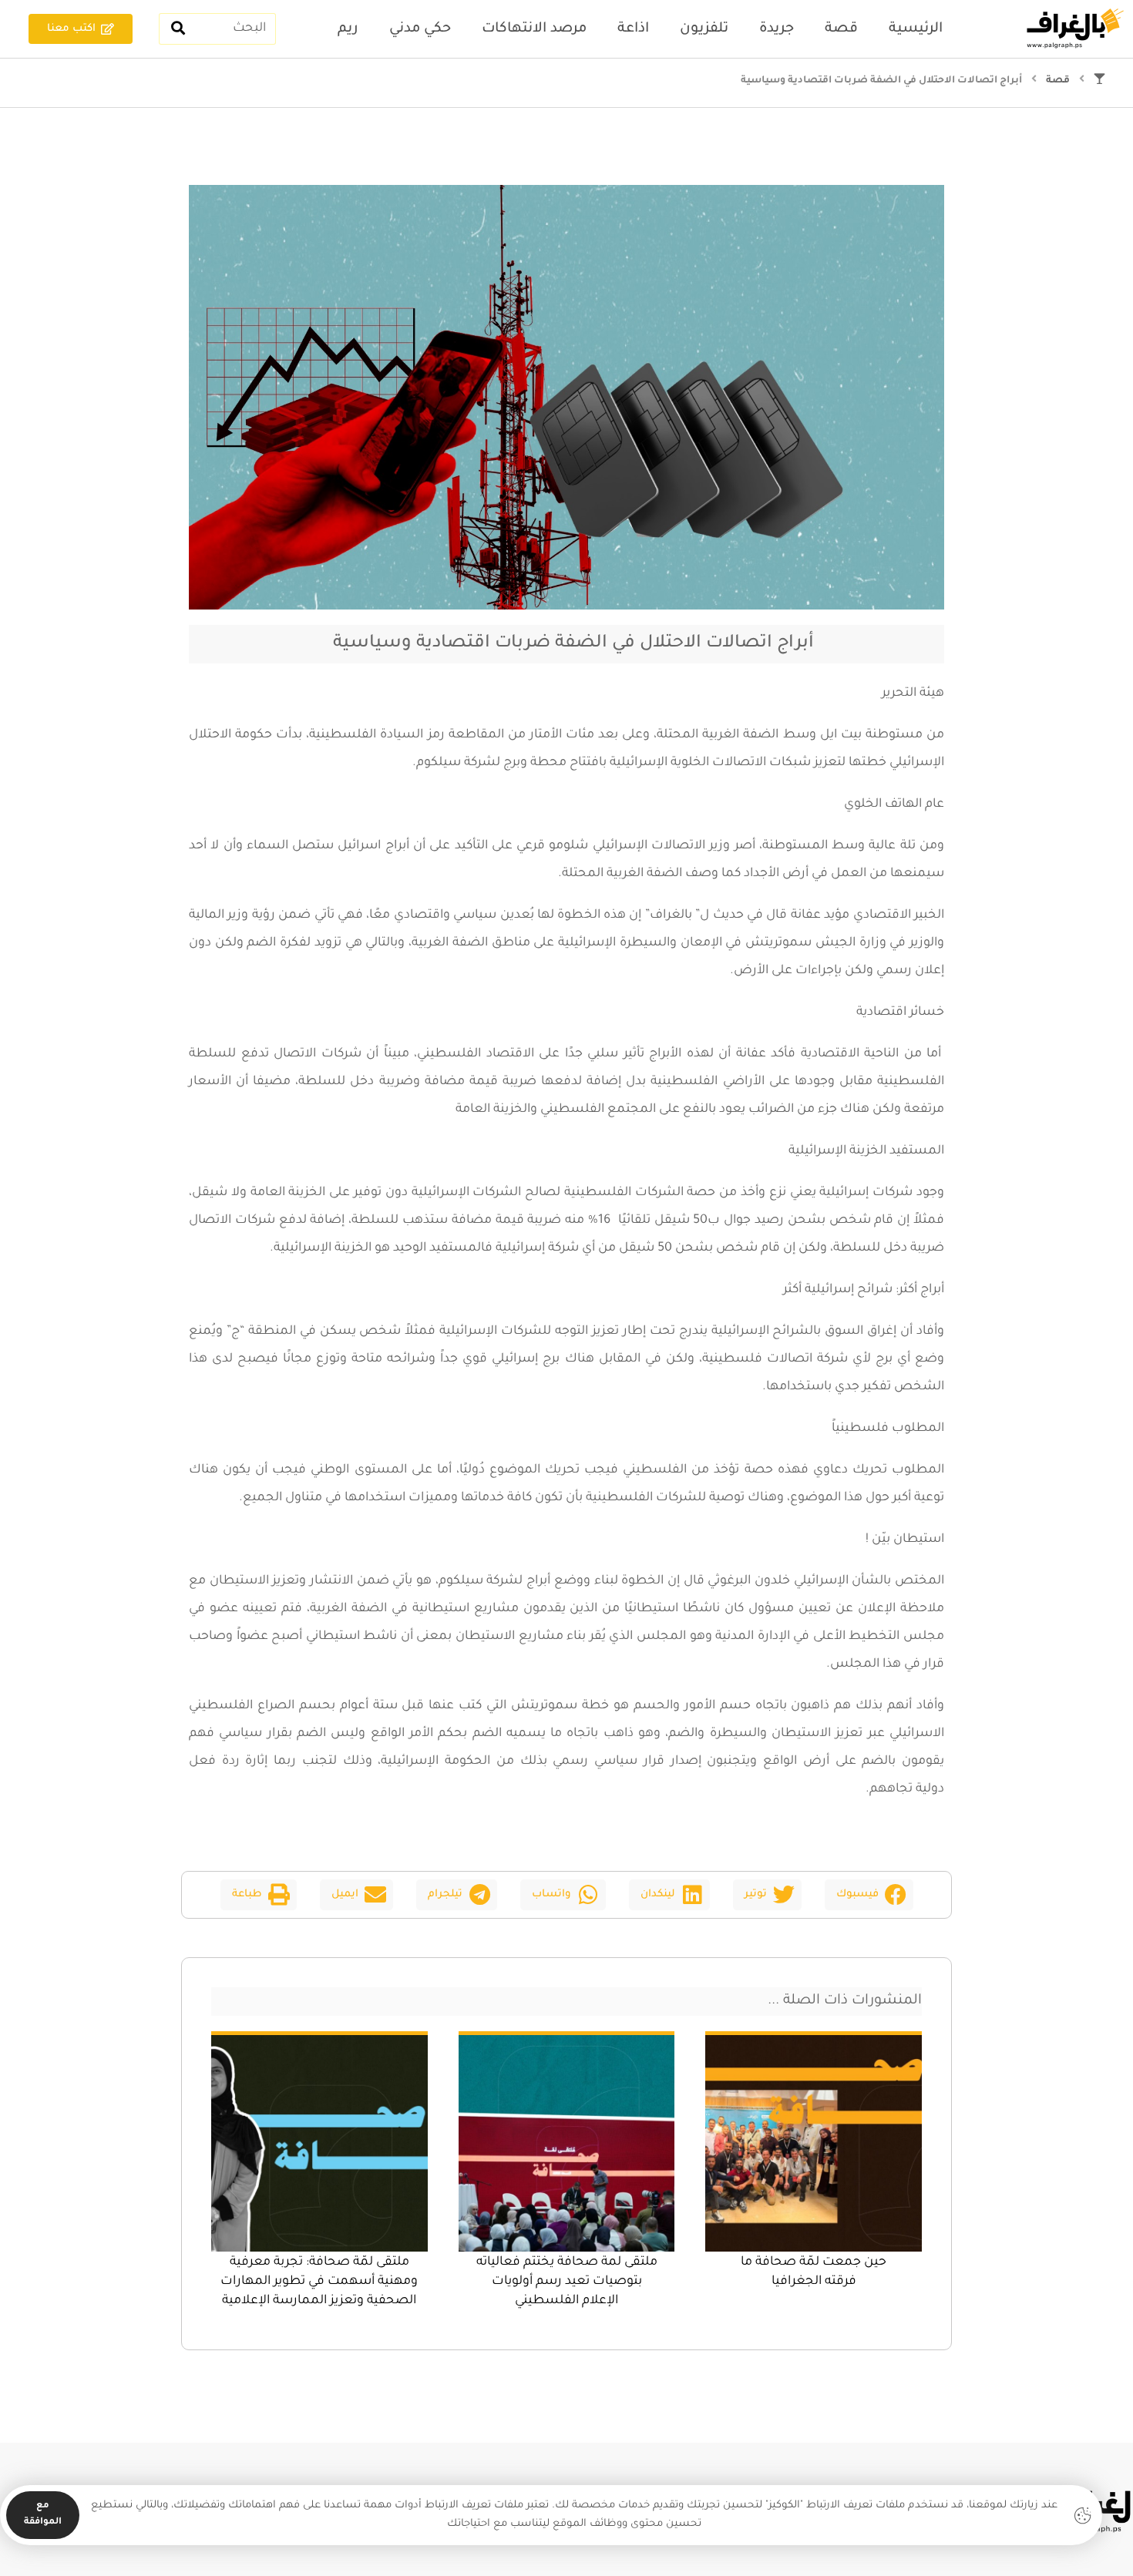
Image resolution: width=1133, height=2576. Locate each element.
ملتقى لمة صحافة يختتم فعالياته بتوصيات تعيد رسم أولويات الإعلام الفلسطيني (567, 2282)
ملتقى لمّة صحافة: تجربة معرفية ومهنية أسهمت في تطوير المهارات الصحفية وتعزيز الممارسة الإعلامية (319, 2282)
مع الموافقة (43, 2514)
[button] (869, 1895)
